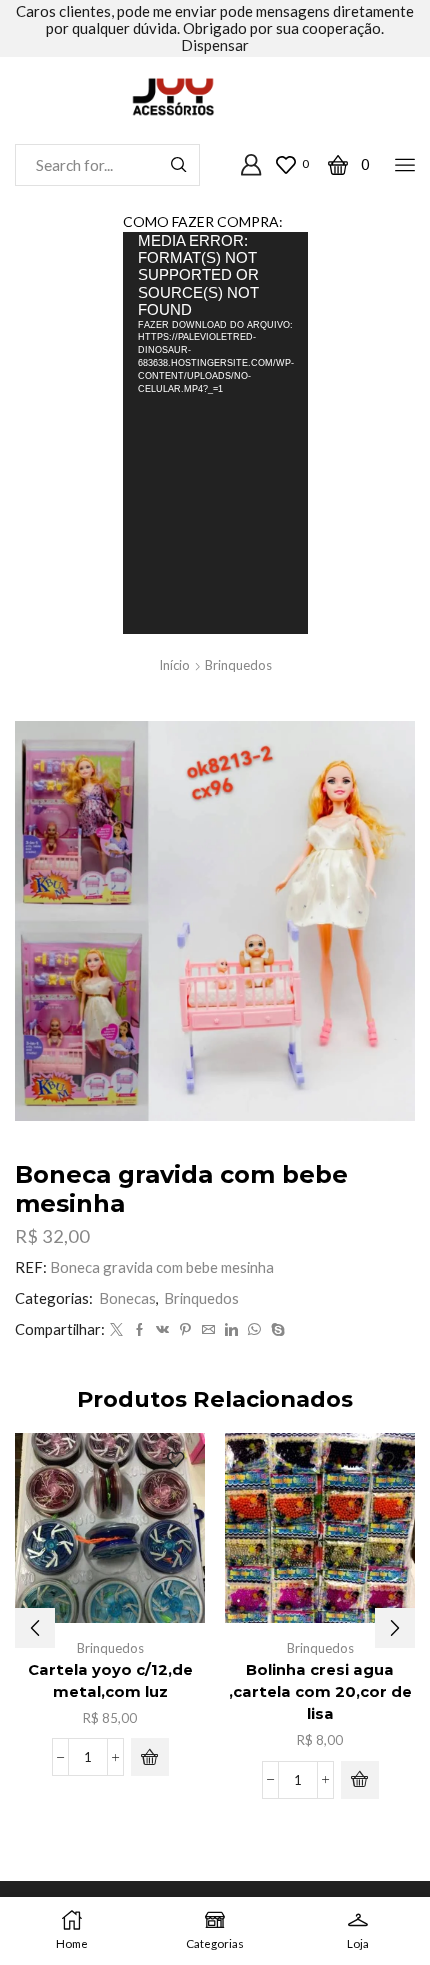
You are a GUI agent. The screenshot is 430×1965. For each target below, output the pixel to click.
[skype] (275, 1330)
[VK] (162, 1330)
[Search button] (179, 165)
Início (174, 665)
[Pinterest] (185, 1330)
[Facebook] (139, 1330)
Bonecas (127, 1298)
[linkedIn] (231, 1330)
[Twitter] (116, 1330)
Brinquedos (238, 665)
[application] (215, 432)
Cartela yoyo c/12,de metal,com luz (110, 1681)
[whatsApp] (254, 1330)
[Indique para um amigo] (208, 1330)
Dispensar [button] (215, 45)
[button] (150, 1757)
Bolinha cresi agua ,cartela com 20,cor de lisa (320, 1692)
